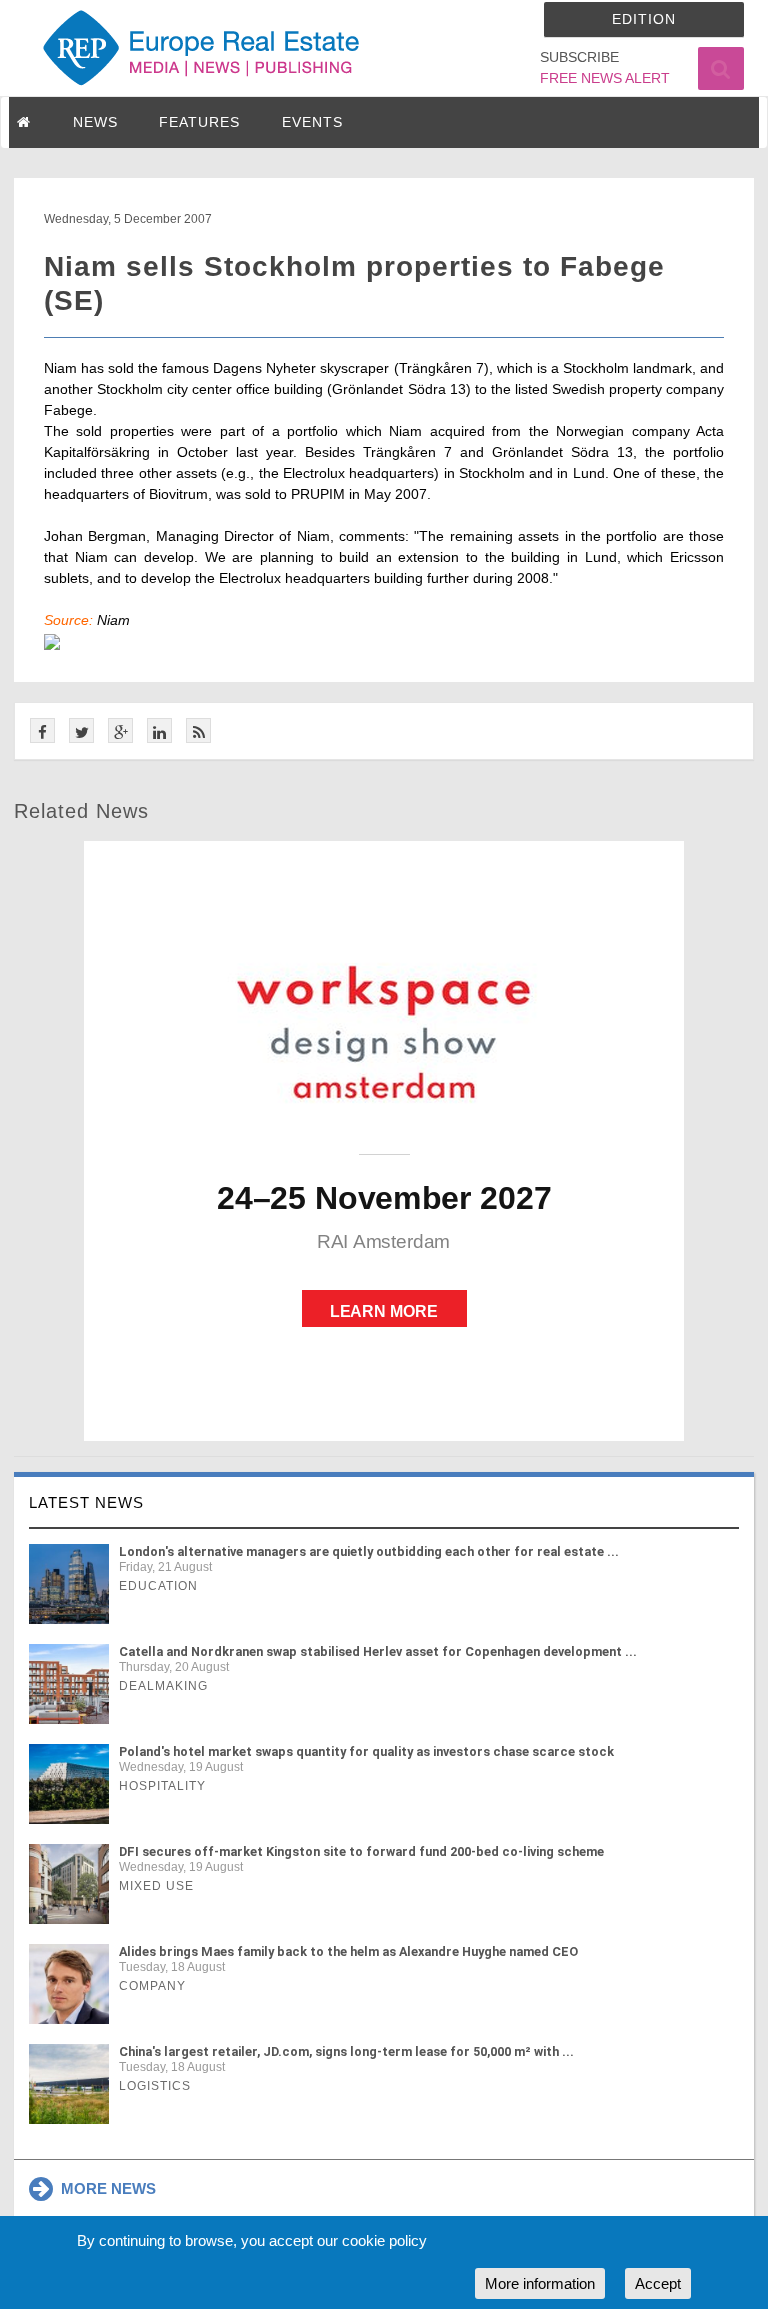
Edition (644, 19)
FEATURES (199, 122)
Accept (658, 2283)
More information (540, 2283)
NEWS (95, 122)
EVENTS (312, 122)
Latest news (86, 1502)
